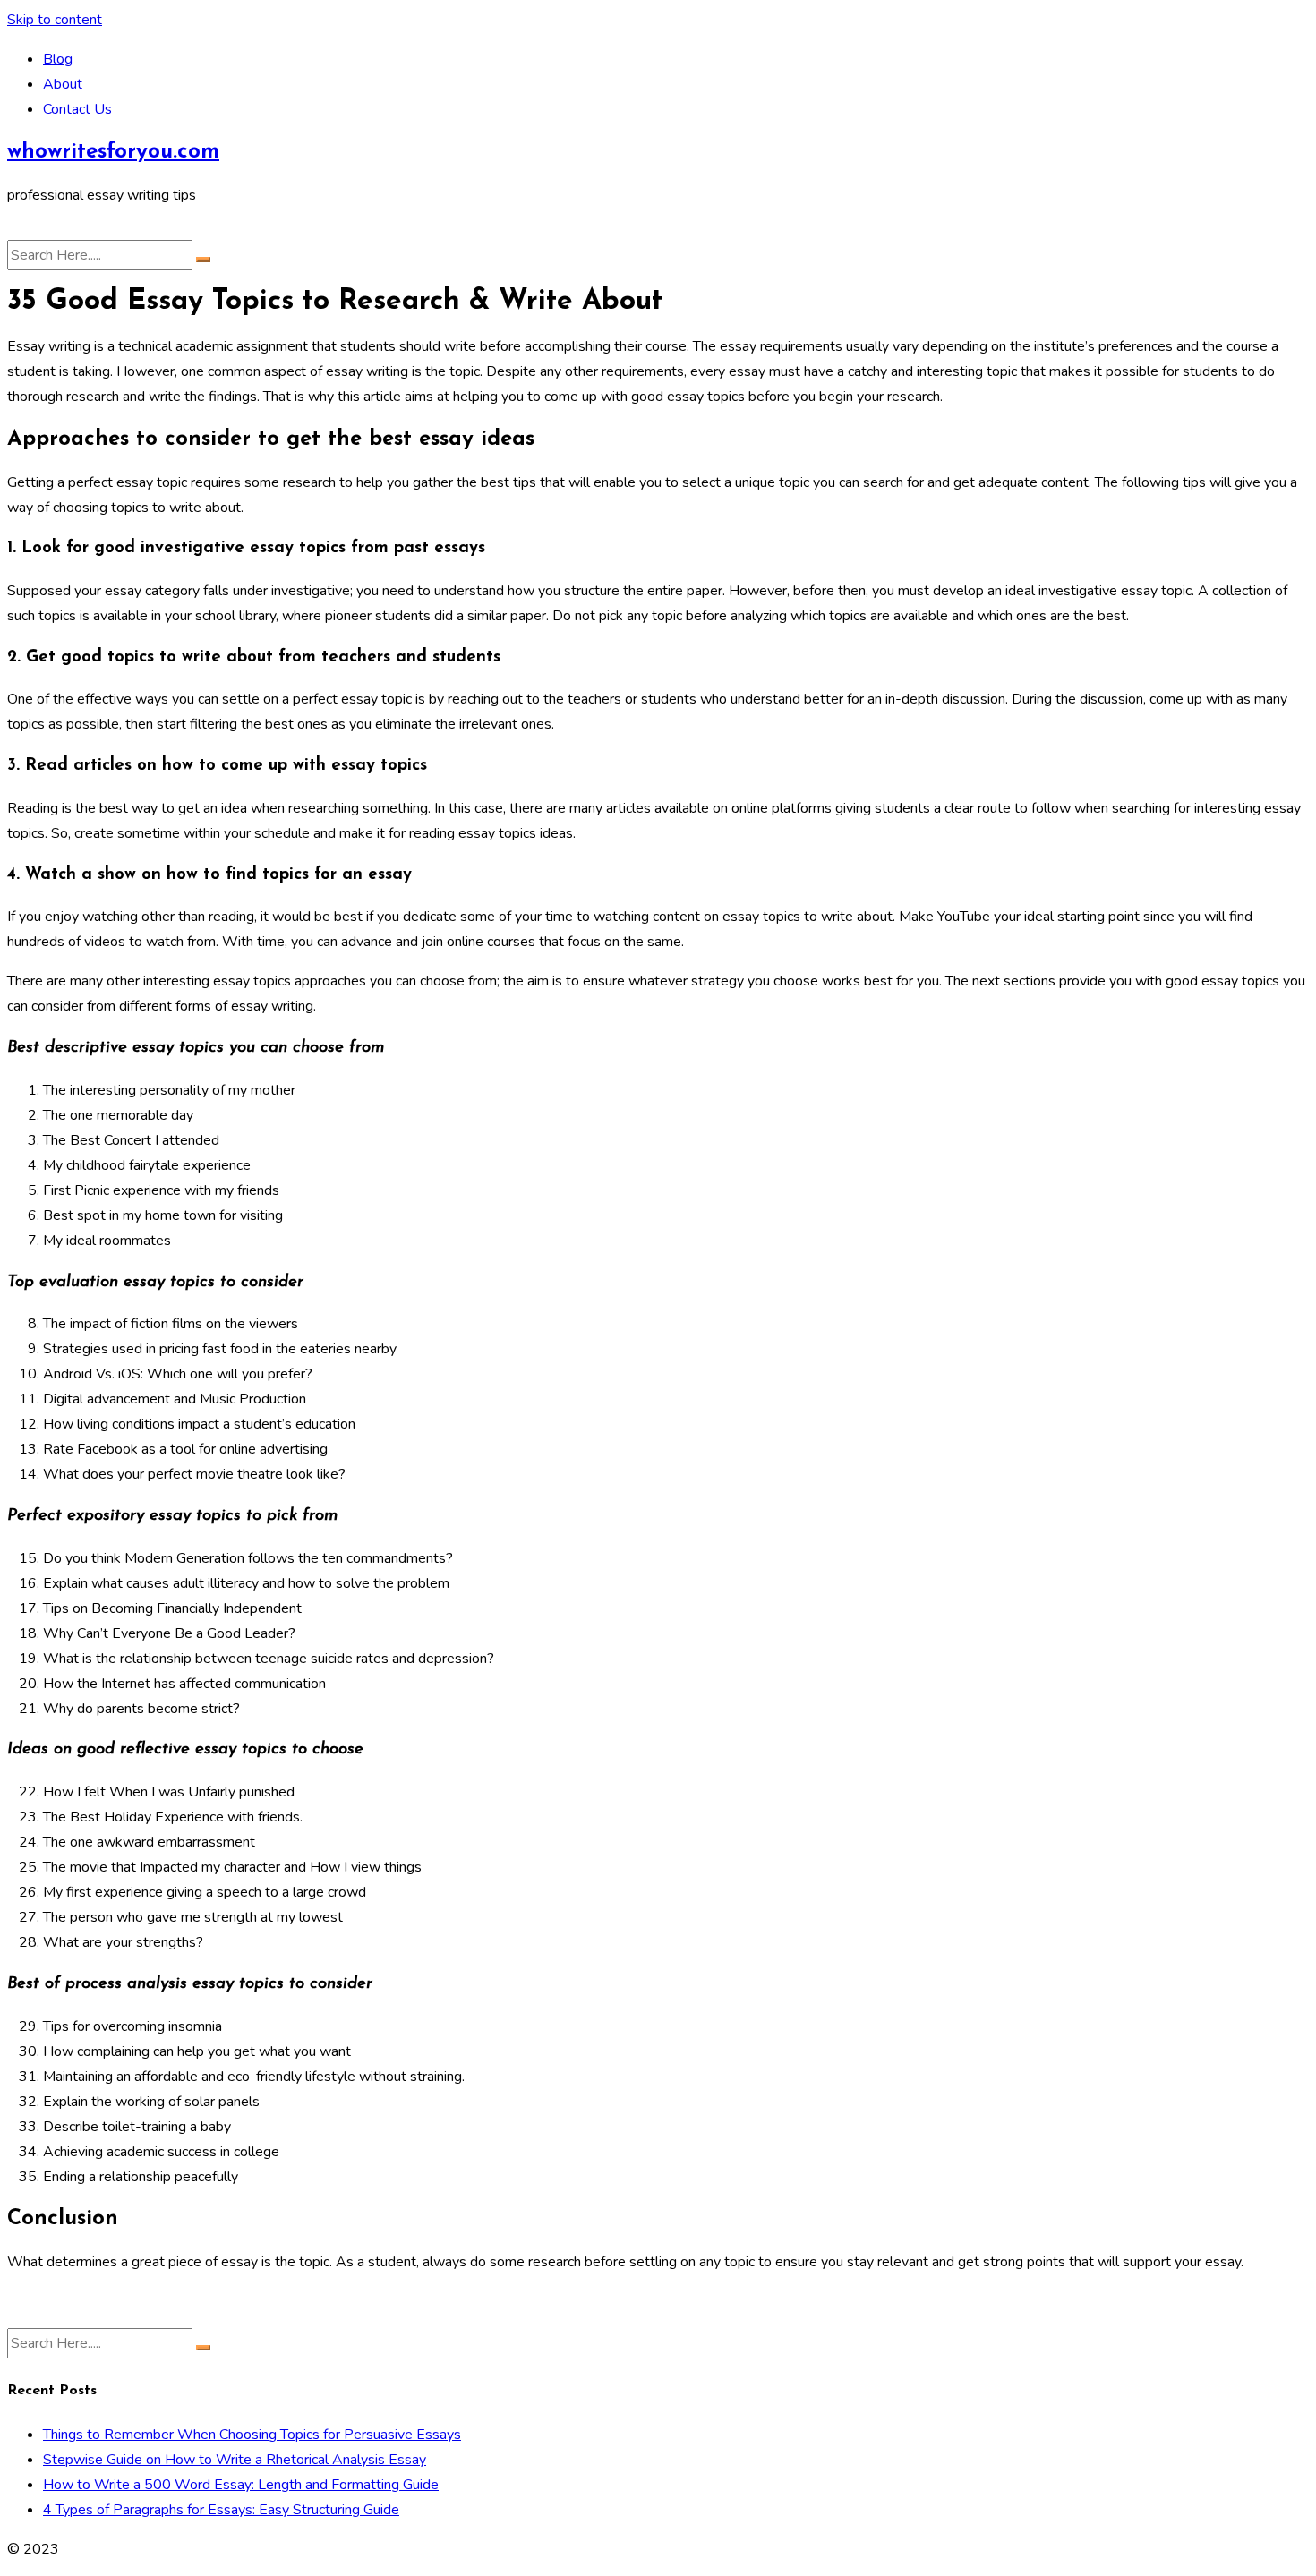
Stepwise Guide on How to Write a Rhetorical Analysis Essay (235, 2460)
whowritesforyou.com (113, 152)
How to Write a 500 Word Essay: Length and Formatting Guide (241, 2485)
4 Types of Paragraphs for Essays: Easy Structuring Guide (221, 2510)
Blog (58, 59)
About (63, 84)
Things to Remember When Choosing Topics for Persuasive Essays (252, 2435)
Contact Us (77, 109)
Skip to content (55, 20)
